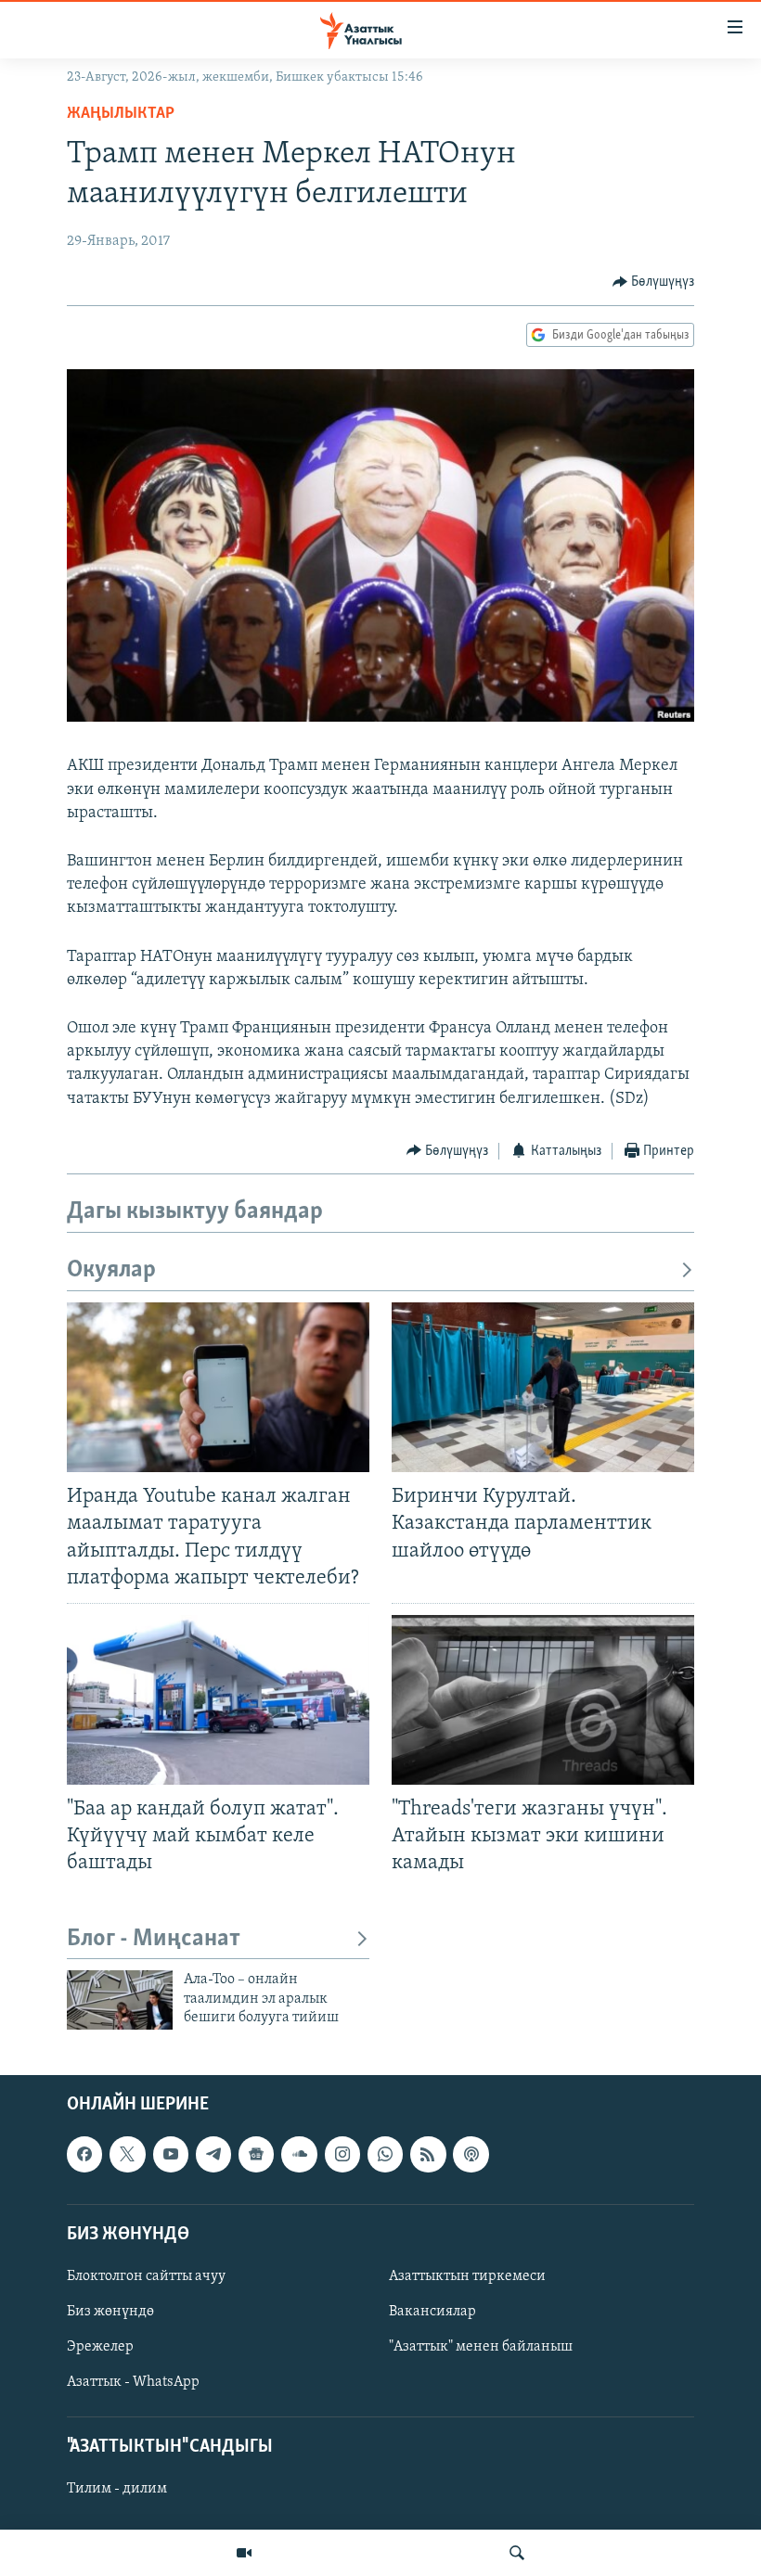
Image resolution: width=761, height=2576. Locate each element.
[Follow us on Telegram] (213, 2154)
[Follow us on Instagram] (342, 2154)
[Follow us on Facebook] (84, 2154)
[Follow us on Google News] (256, 2154)
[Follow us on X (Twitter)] (127, 2154)
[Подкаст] (471, 2154)
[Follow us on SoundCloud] (299, 2154)
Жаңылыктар (121, 114)
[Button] (654, 282)
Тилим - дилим (117, 2489)
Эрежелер (100, 2347)
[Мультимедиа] (244, 2553)
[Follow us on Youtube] (171, 2154)
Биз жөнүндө (110, 2312)
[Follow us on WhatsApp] (385, 2154)
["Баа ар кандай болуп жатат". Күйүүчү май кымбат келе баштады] (218, 1700)
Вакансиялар (432, 2312)
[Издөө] (517, 2553)
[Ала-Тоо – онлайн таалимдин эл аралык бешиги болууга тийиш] (120, 2000)
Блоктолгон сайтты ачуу (146, 2276)
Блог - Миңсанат (154, 1939)
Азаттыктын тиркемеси (467, 2276)
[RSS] (428, 2154)
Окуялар (111, 1270)
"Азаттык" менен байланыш (481, 2347)
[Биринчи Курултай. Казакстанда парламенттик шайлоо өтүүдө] (543, 1387)
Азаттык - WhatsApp (133, 2382)
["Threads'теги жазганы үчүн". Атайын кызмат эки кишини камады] (543, 1700)
